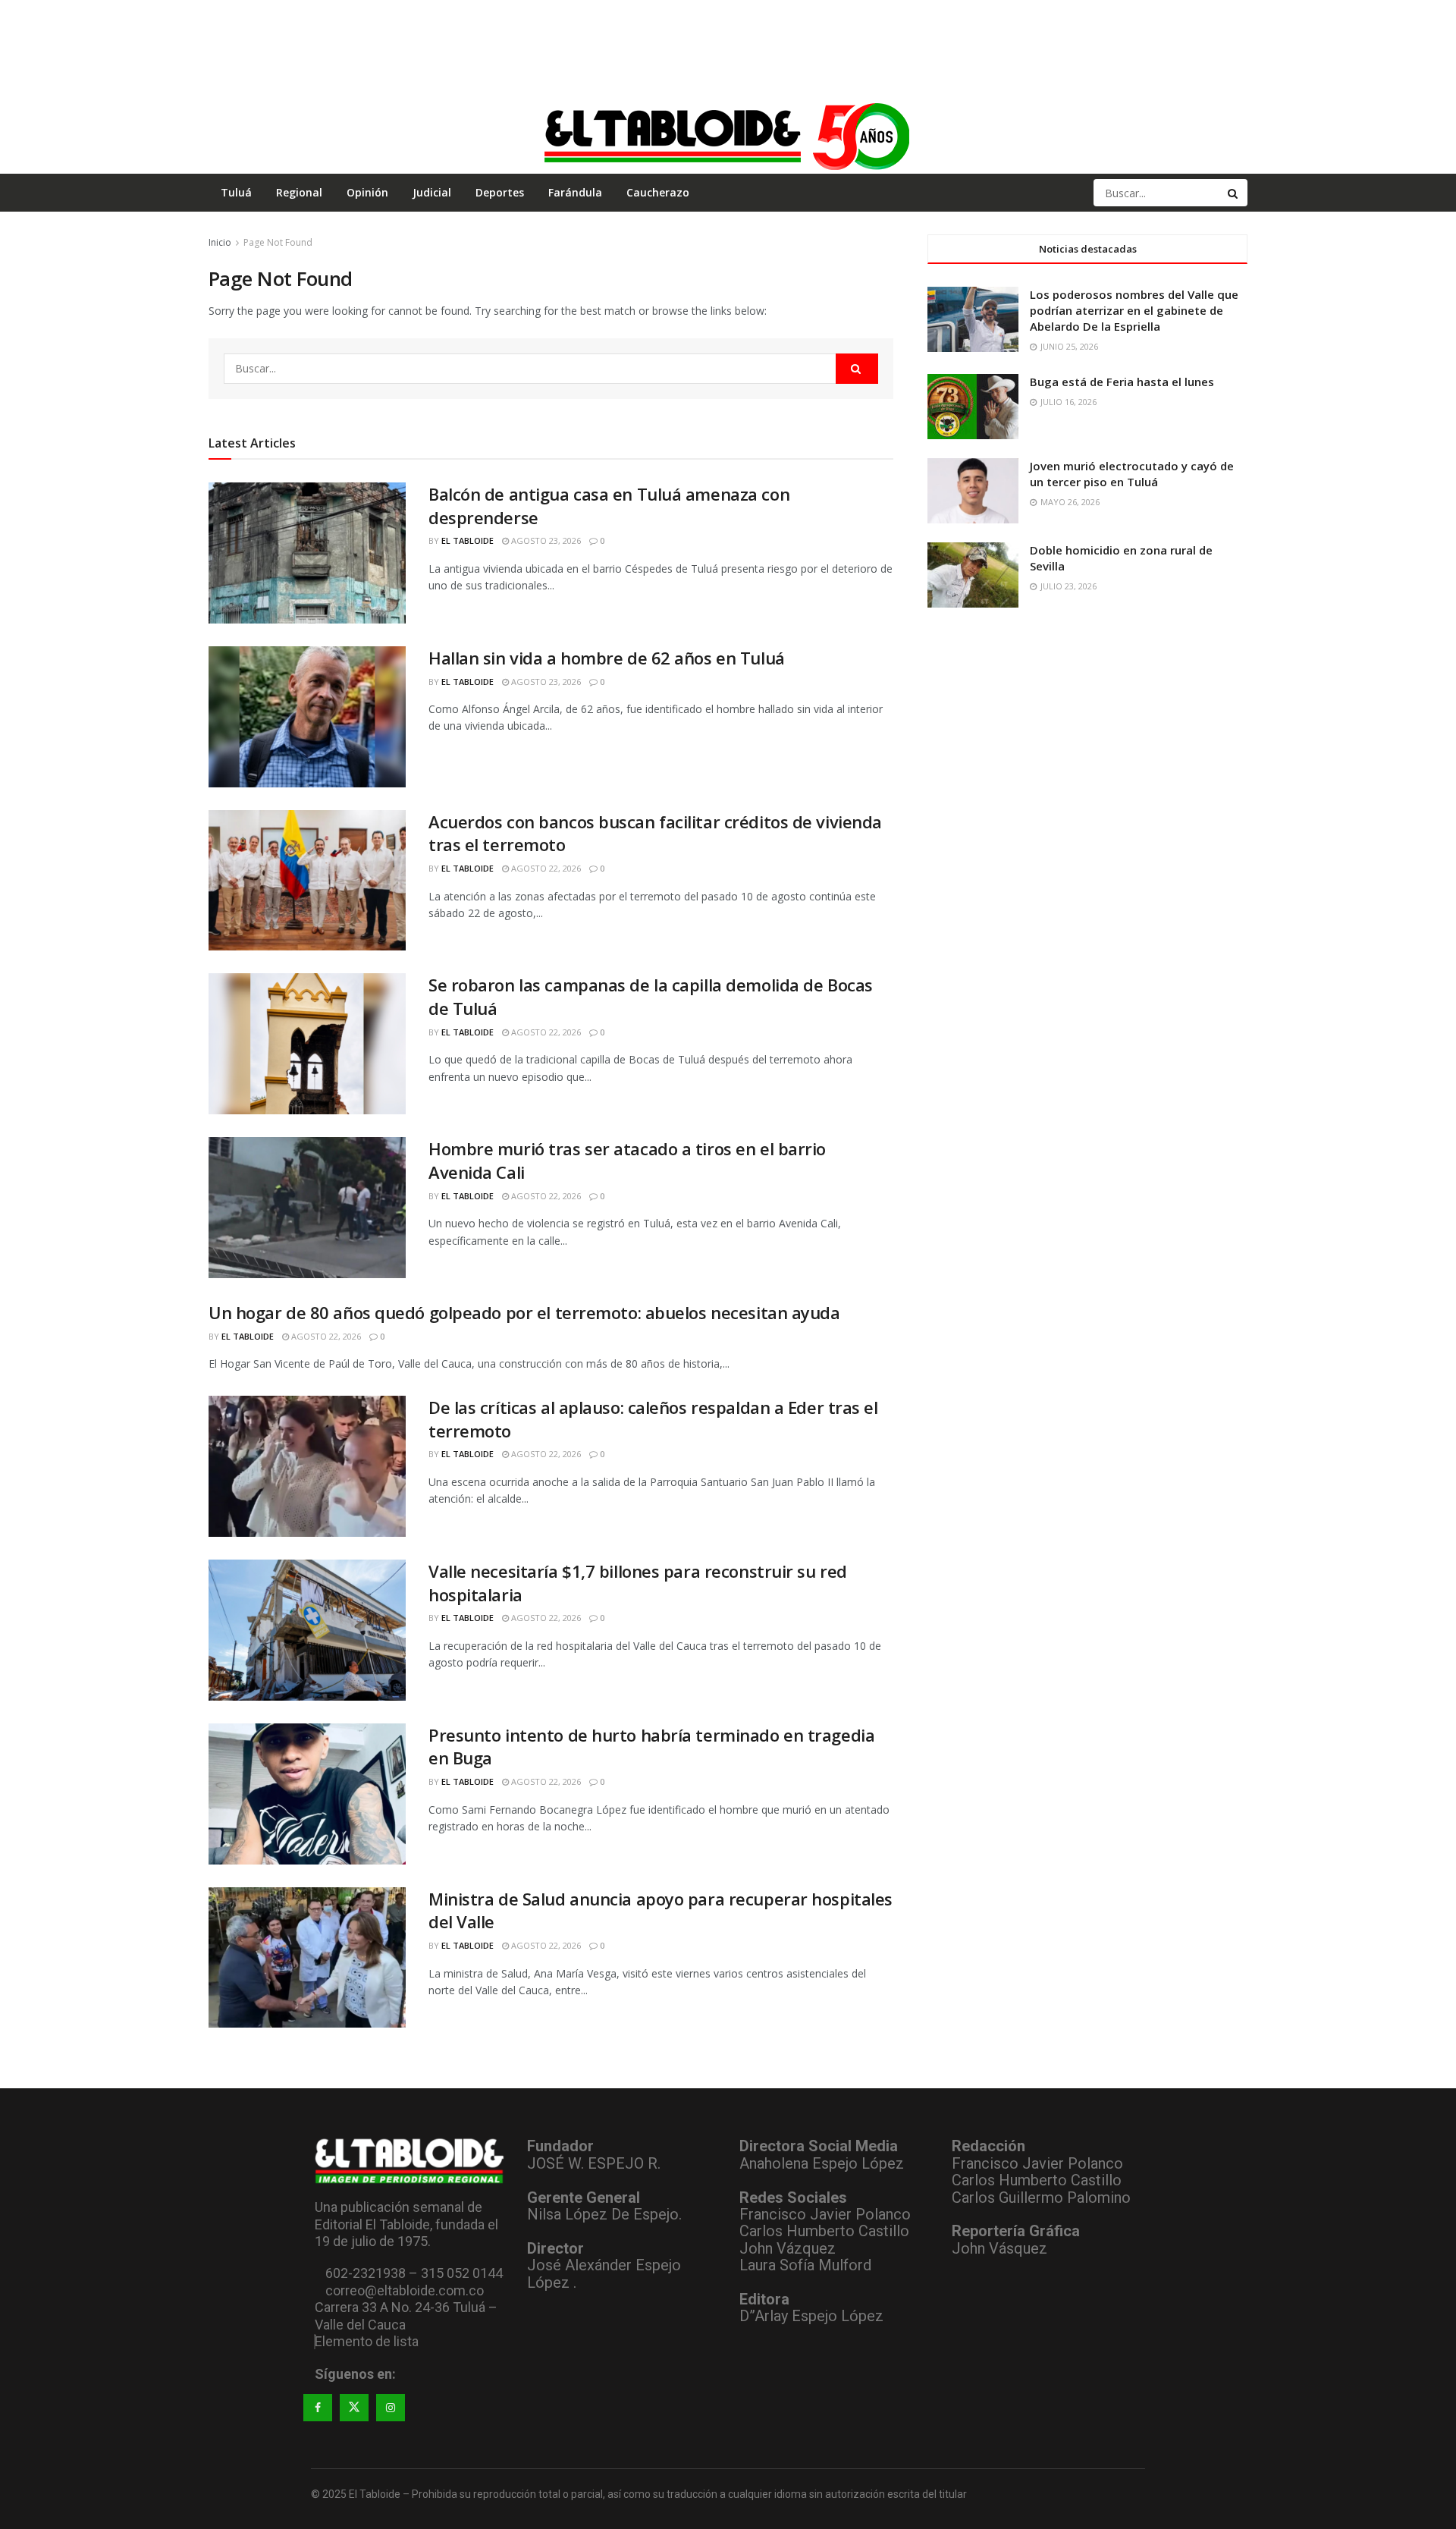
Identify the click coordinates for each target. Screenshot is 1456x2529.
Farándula (575, 192)
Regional (299, 192)
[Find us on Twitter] (354, 2408)
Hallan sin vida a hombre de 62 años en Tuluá (607, 658)
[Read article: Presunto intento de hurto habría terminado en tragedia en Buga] (307, 1794)
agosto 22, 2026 (545, 868)
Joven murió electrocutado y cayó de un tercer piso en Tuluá (1132, 474)
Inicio (220, 242)
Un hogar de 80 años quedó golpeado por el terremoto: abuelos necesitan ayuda (524, 1312)
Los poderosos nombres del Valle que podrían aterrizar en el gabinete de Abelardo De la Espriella (1134, 310)
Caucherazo (658, 192)
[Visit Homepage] (728, 136)
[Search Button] (1234, 193)
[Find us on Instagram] (391, 2408)
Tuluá (236, 192)
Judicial (432, 192)
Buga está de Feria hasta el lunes (1122, 382)
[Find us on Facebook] (318, 2408)
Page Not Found (278, 242)
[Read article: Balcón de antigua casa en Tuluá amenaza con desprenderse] (307, 553)
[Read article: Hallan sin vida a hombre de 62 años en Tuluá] (307, 717)
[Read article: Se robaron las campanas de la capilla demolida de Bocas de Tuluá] (307, 1044)
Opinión (367, 192)
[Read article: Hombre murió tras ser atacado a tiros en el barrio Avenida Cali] (307, 1208)
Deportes (500, 192)
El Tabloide (468, 540)
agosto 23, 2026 (545, 540)
